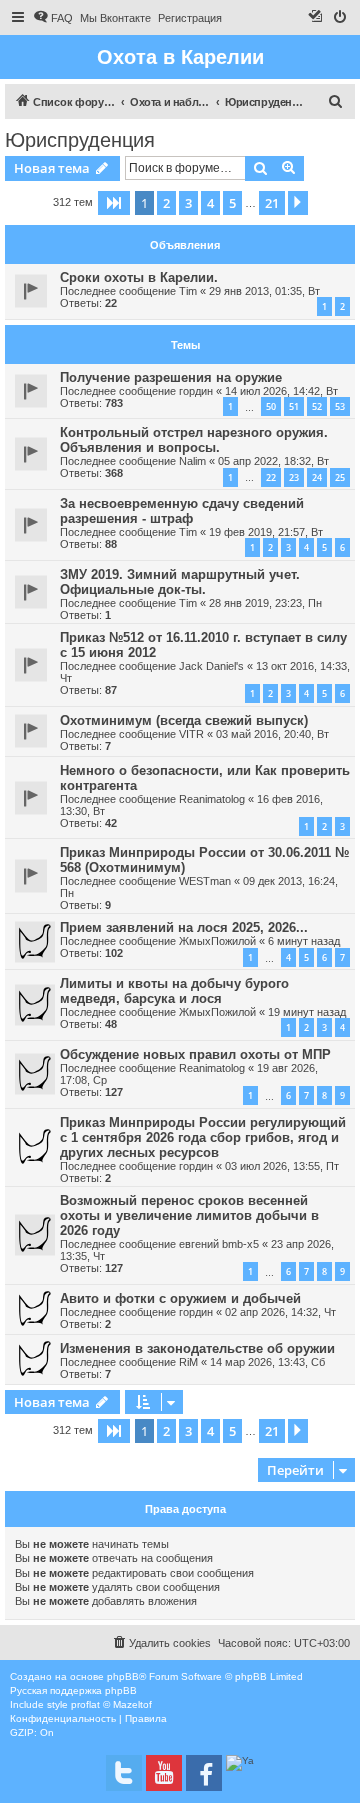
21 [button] (272, 203)
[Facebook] (204, 1773)
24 (317, 477)
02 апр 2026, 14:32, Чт (280, 1312)
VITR (191, 734)
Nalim (192, 461)
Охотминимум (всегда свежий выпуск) (184, 720)
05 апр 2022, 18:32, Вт (273, 461)
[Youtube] (164, 1773)
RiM (188, 1362)
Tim (188, 291)
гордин (196, 391)
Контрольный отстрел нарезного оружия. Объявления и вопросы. (194, 440)
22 (271, 477)
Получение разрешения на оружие (171, 377)
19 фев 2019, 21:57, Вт (266, 532)
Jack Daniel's (211, 666)
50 (271, 406)
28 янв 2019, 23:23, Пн (265, 603)
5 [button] (232, 203)
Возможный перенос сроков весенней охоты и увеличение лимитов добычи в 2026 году (189, 1215)
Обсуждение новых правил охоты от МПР (195, 1054)
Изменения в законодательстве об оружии (197, 1348)
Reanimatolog (212, 799)
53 (340, 406)
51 (294, 406)
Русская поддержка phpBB (73, 1690)
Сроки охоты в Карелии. (139, 277)
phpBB (123, 1676)
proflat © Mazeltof (111, 1704)
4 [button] (210, 203)
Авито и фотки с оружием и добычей (180, 1298)
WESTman (205, 881)
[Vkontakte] (124, 1773)
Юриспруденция (80, 140)
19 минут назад (307, 1012)
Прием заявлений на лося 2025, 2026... (184, 927)
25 (340, 477)
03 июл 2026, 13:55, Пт (282, 1166)
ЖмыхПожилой (217, 941)
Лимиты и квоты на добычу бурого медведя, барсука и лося (174, 991)
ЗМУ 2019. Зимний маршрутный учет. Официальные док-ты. (180, 582)
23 (294, 477)
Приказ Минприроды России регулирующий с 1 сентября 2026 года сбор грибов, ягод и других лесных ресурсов (203, 1137)
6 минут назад (304, 941)
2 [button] (166, 203)
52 (317, 406)
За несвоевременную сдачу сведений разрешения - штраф (182, 511)
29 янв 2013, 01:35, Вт (264, 291)
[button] (114, 203)
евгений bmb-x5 (219, 1244)
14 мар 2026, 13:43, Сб (267, 1362)
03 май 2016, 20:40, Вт (272, 734)
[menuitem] (53, 18)
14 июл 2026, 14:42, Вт (281, 391)
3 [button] (188, 203)
